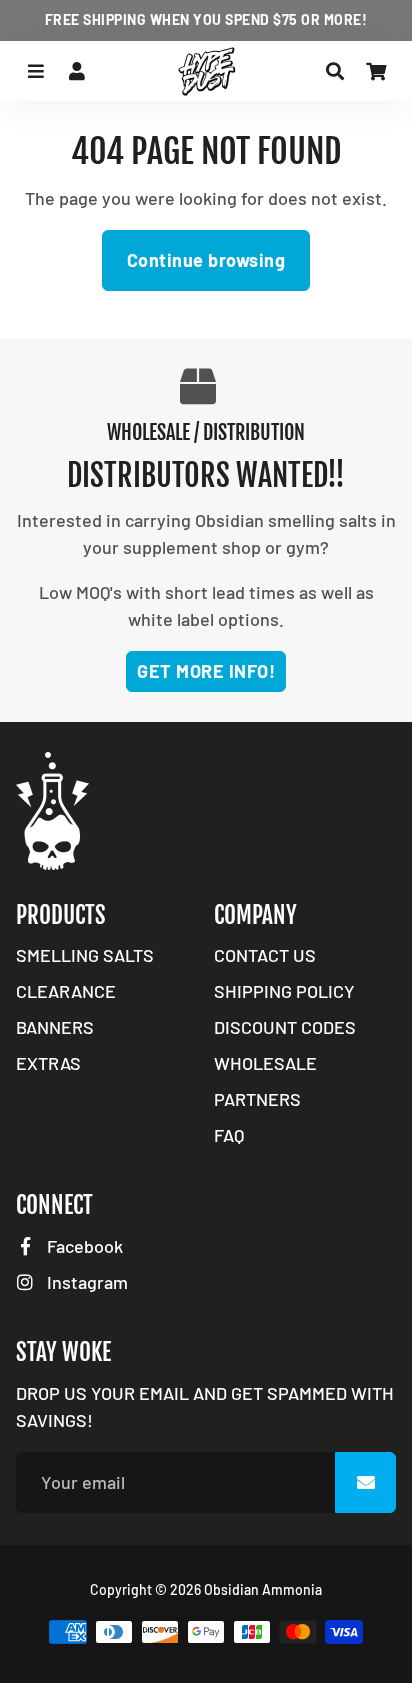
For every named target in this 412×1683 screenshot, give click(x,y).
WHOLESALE (265, 1063)
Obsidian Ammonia (263, 1589)
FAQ (229, 1135)
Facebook (83, 1246)
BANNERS (55, 1027)
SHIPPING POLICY (284, 991)
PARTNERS (257, 1099)
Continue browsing (206, 260)
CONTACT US (265, 955)
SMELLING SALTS (85, 955)
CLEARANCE (66, 991)
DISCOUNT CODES (285, 1027)
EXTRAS (48, 1063)
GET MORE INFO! (206, 671)
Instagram (85, 1282)
